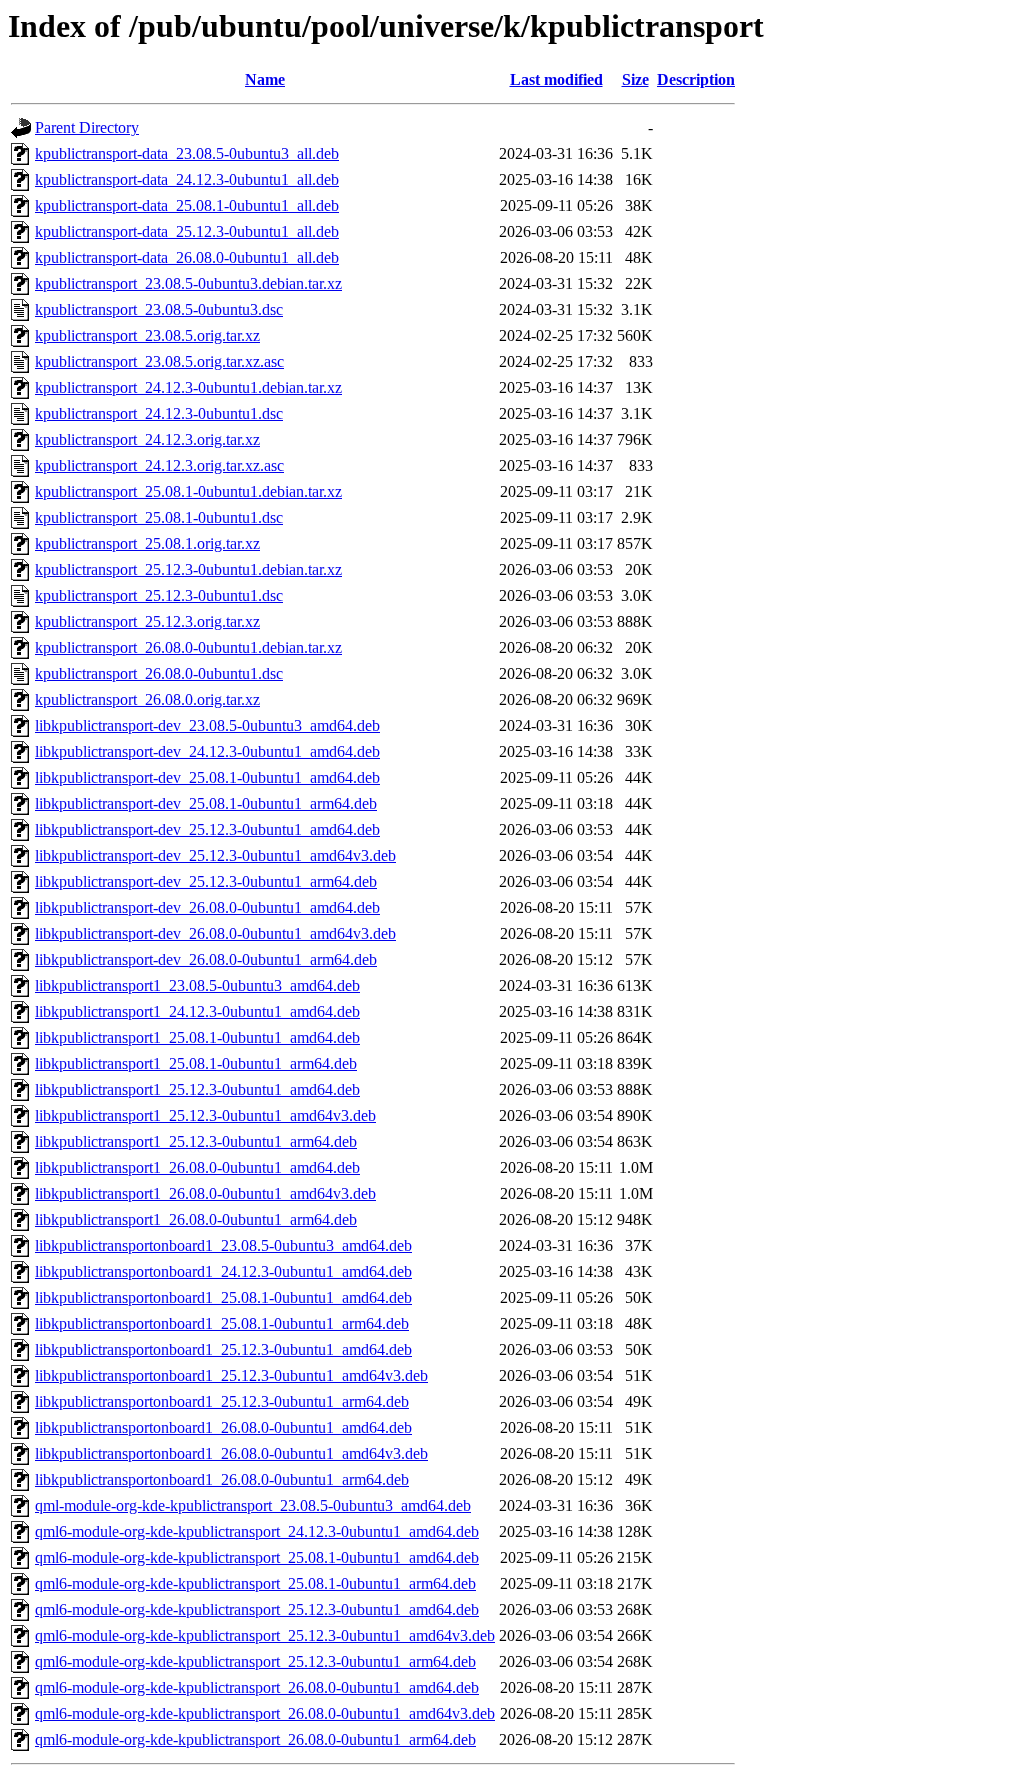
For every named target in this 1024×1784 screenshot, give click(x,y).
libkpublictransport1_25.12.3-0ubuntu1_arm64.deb (196, 1141)
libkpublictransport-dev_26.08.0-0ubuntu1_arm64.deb (206, 959)
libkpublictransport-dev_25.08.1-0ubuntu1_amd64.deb (207, 777)
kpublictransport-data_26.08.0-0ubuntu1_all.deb (187, 257)
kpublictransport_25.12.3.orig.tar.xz (147, 621)
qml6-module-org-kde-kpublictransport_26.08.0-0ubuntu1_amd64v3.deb (265, 1713)
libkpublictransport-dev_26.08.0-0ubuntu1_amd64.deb (207, 907)
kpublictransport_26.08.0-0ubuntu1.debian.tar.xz (188, 647)
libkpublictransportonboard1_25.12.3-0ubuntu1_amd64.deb (223, 1349)
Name (265, 79)
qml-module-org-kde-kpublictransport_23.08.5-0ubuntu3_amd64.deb (253, 1505)
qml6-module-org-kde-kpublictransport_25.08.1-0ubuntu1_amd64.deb (257, 1557)
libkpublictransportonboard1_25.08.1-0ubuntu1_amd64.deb (223, 1297)
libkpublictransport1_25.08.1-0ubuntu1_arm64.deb (196, 1063)
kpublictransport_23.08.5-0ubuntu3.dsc (159, 309)
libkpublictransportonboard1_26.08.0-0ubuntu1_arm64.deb (222, 1479)
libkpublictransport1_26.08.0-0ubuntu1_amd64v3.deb (205, 1193)
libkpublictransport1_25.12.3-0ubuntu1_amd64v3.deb (205, 1115)
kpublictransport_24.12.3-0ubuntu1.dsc (159, 413)
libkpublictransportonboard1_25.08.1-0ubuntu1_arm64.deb (222, 1323)
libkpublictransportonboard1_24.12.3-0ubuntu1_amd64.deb (223, 1271)
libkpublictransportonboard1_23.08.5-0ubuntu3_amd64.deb (223, 1245)
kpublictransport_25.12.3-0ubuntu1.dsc (159, 595)
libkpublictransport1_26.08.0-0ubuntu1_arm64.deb (196, 1219)
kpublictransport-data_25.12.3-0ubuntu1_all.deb (187, 231)
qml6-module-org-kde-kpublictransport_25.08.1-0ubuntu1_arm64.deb (255, 1583)
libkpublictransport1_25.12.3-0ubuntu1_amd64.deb (197, 1089)
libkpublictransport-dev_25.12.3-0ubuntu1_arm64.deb (206, 881)
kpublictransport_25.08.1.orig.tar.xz (147, 543)
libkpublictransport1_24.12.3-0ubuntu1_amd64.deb (197, 1011)
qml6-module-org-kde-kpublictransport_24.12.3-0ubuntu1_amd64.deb (257, 1531)
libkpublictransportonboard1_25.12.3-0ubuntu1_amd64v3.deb (231, 1375)
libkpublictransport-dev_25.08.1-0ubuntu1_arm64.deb (206, 803)
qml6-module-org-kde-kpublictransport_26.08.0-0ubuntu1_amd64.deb (257, 1687)
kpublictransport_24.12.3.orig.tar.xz (147, 439)
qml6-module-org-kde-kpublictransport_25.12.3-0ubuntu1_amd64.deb (257, 1609)
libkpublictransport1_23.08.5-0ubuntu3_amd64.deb (197, 985)
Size (635, 79)
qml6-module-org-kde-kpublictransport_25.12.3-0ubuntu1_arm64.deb (255, 1661)
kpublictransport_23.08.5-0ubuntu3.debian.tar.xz (188, 283)
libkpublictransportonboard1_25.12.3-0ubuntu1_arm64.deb (222, 1401)
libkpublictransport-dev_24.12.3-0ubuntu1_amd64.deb (207, 751)
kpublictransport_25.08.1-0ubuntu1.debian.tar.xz (188, 491)
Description (696, 79)
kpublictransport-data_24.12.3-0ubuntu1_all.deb (187, 179)
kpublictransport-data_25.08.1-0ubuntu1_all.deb (187, 205)
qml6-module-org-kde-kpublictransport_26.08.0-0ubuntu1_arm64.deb (255, 1739)
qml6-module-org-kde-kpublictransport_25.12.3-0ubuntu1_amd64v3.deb (265, 1635)
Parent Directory (87, 127)
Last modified (556, 79)
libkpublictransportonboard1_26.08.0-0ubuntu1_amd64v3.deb (231, 1453)
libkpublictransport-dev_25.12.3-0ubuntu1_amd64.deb (207, 829)
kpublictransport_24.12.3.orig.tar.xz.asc (159, 465)
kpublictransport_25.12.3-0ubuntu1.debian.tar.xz (188, 569)
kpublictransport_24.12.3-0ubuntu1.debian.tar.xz (188, 387)
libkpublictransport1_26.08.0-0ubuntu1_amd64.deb (197, 1167)
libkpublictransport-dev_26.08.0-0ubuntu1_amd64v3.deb (215, 933)
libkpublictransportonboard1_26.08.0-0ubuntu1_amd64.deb (223, 1427)
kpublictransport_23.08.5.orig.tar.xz (147, 335)
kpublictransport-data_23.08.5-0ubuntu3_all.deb (187, 153)
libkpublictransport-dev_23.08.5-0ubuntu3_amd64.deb (207, 725)
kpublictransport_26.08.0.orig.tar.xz (147, 699)
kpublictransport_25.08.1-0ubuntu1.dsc (159, 517)
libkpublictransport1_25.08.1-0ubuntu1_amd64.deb (197, 1037)
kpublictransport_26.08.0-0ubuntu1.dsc (159, 673)
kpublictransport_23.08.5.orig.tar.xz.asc (159, 361)
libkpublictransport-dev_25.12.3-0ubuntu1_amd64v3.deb (215, 855)
